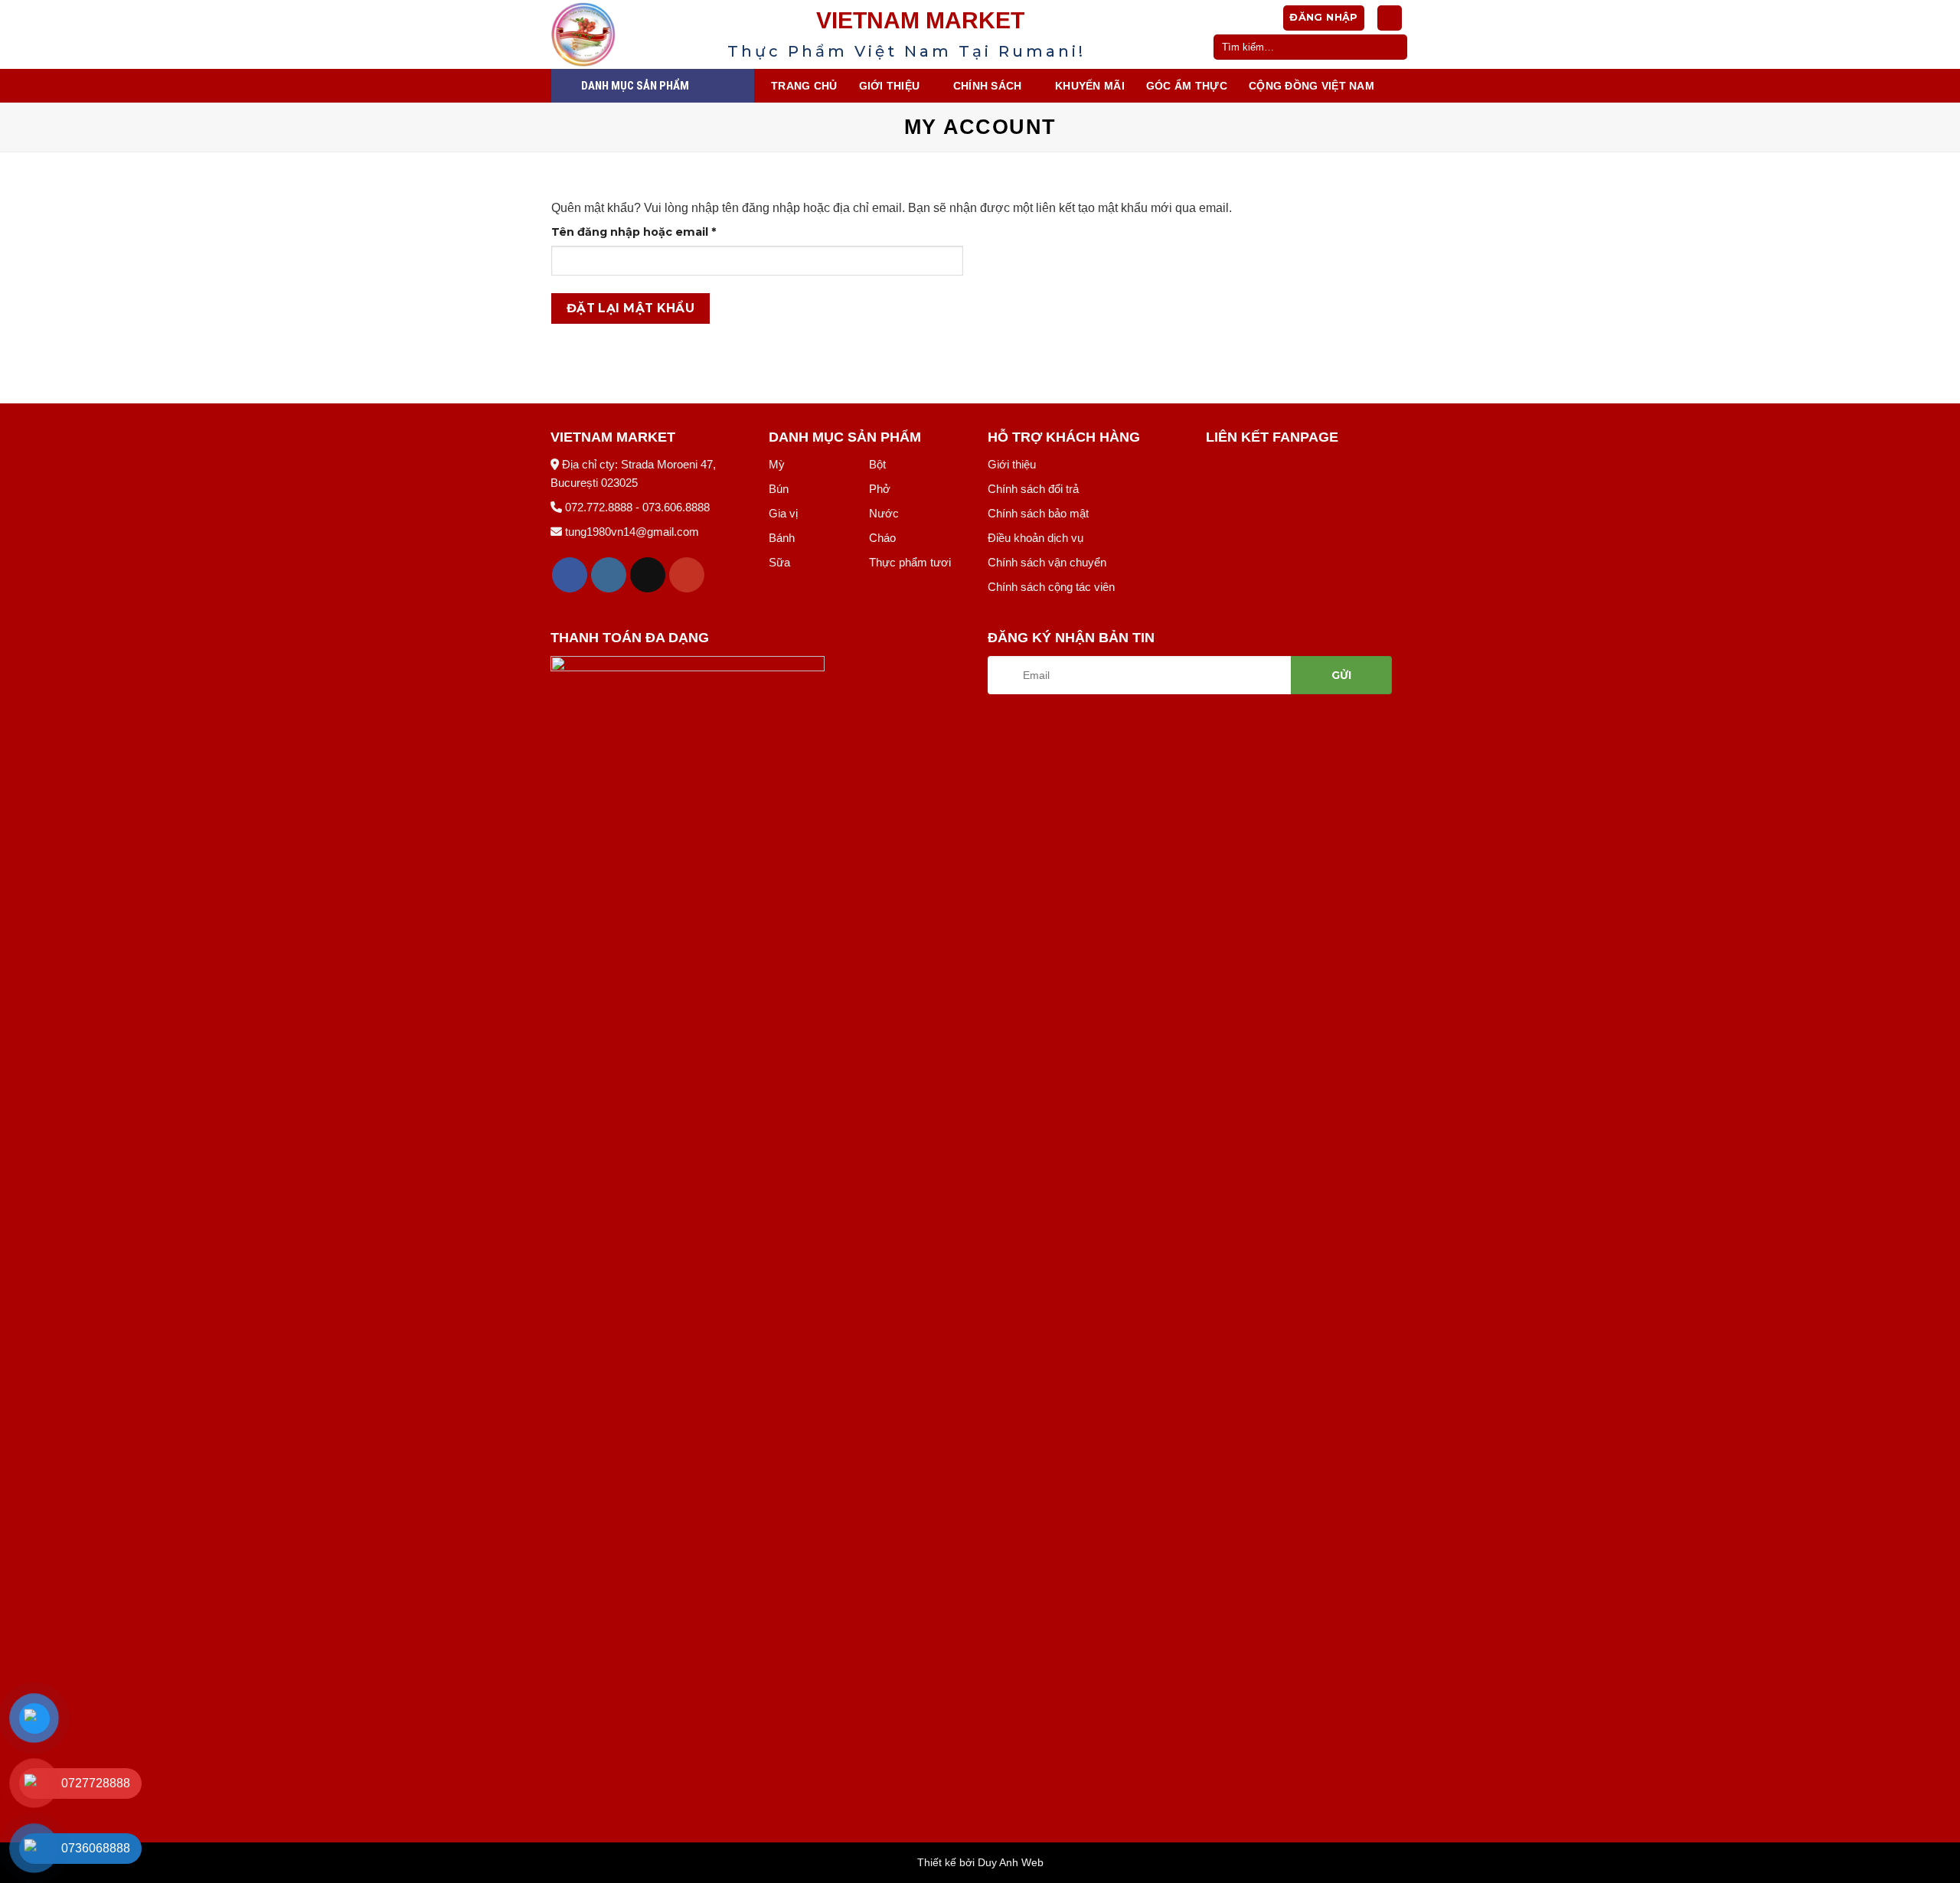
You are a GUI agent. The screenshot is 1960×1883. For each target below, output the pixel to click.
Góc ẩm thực (1187, 86)
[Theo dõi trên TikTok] (648, 575)
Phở (880, 489)
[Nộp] (1393, 47)
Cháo (882, 538)
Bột (877, 464)
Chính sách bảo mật (1038, 513)
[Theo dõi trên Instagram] (609, 575)
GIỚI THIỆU (890, 86)
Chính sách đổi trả (1033, 489)
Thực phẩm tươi (910, 562)
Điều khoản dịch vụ (1036, 538)
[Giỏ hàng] (1390, 18)
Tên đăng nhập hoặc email (648, 233)
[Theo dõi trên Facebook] (570, 575)
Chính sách (988, 86)
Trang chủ (804, 86)
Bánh (782, 538)
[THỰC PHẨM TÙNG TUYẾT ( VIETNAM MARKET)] (628, 34)
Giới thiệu (1012, 464)
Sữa (779, 562)
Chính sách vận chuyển (1047, 562)
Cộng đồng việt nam (1312, 86)
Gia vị (783, 513)
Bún (779, 489)
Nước (884, 513)
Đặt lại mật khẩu (630, 308)
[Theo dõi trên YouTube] (687, 575)
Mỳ (777, 464)
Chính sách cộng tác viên (1051, 587)
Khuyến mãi (1090, 86)
